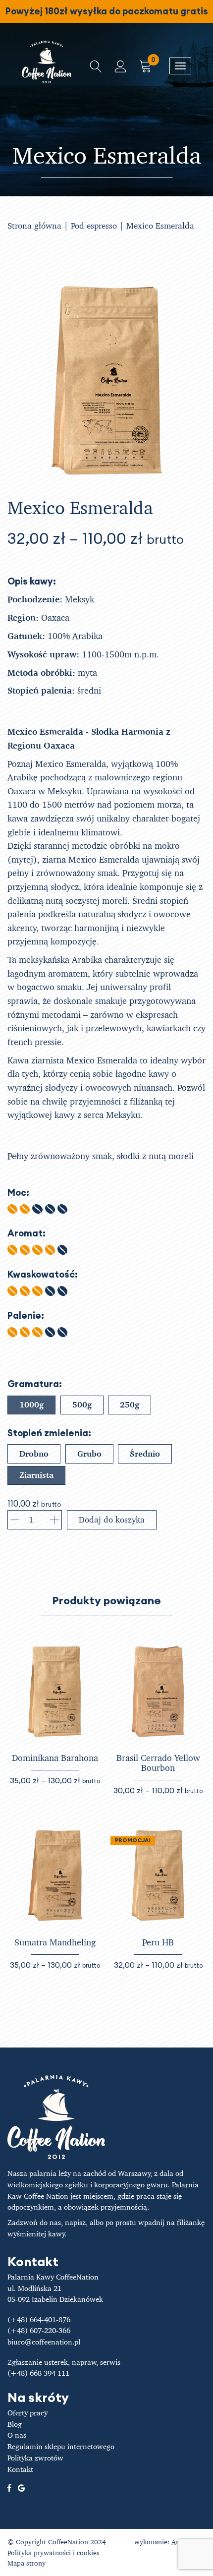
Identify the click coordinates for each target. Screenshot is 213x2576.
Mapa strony (27, 2563)
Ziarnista (36, 1475)
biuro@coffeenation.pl (44, 2342)
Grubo (89, 1454)
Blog (15, 2424)
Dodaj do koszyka (112, 1520)
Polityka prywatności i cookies (53, 2552)
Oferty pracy (27, 2413)
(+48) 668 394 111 (38, 2373)
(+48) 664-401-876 (39, 2319)
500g (82, 1405)
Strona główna (34, 225)
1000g (31, 1405)
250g (130, 1405)
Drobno (34, 1454)
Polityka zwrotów (35, 2458)
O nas (17, 2435)
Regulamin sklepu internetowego (61, 2446)
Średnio (145, 1454)
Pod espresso (94, 225)
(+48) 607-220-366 (39, 2330)
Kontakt (20, 2469)
